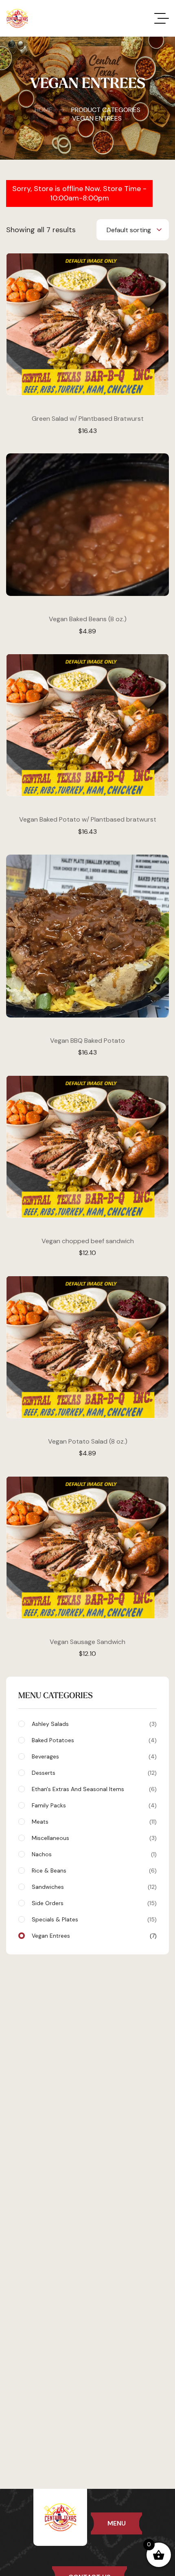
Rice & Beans (93, 1870)
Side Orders (93, 1903)
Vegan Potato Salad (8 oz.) (88, 1441)
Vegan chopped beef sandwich (88, 1241)
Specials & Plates (93, 1919)
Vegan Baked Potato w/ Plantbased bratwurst (88, 819)
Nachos (93, 1854)
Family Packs (93, 1805)
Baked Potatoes (93, 1740)
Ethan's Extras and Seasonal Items (93, 1789)
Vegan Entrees (93, 1936)
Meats (93, 1822)
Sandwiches (93, 1887)
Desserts (93, 1773)
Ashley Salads (93, 1724)
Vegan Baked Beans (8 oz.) (88, 619)
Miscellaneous (93, 1838)
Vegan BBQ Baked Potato (87, 1041)
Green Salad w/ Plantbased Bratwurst (88, 419)
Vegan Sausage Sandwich (87, 1642)
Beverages (93, 1756)
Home (44, 110)
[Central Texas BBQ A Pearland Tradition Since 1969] (17, 18)
